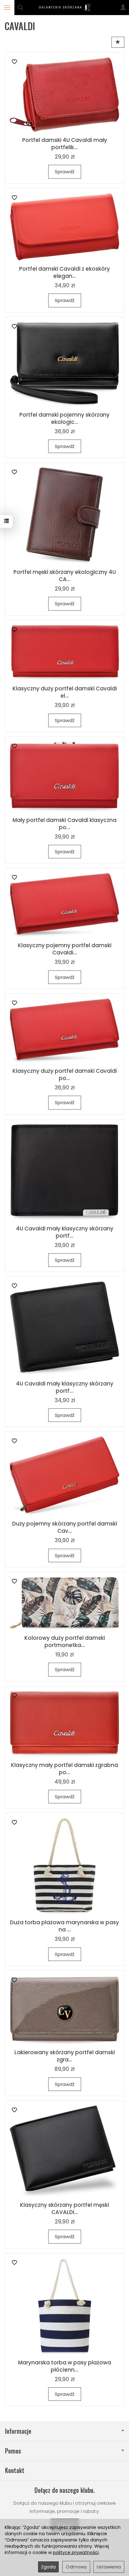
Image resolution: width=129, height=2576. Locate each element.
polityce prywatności (76, 2552)
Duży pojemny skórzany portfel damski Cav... (65, 1527)
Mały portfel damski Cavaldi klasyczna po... (64, 824)
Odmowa (76, 2567)
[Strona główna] (65, 8)
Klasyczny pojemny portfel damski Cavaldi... (65, 949)
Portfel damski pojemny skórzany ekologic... (64, 418)
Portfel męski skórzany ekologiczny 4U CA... (65, 576)
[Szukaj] (20, 8)
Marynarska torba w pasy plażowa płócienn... (65, 2366)
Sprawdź (65, 172)
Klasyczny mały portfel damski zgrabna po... (64, 1769)
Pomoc (13, 2451)
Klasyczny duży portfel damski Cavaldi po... (65, 1075)
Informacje (18, 2431)
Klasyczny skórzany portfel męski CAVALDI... (64, 2209)
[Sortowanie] (118, 42)
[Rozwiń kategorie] (7, 8)
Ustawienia (109, 2567)
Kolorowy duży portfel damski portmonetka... (65, 1642)
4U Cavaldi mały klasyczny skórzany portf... (65, 1232)
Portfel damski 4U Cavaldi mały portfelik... (65, 144)
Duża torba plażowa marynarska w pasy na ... (64, 1926)
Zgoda (48, 2567)
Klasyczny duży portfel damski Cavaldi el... (65, 692)
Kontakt (15, 2470)
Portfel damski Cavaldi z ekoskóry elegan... (64, 272)
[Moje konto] (123, 8)
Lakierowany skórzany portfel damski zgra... (65, 2056)
